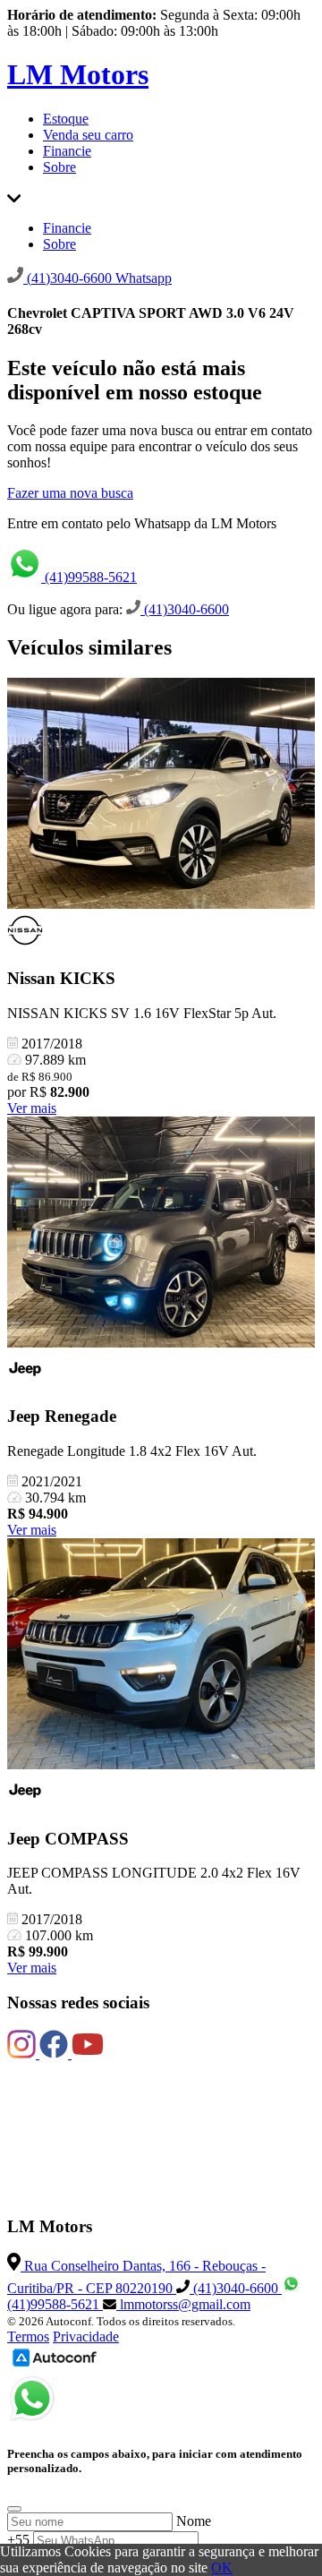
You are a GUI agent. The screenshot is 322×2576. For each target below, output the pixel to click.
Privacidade (86, 2336)
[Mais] (14, 197)
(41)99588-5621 (89, 577)
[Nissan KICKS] (161, 795)
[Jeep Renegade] (161, 1234)
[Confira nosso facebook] (55, 2054)
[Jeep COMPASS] (161, 1656)
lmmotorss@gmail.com (183, 2304)
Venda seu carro (88, 135)
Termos (28, 2336)
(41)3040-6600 (185, 609)
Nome (194, 2521)
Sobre (59, 167)
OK (222, 2567)
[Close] (14, 2509)
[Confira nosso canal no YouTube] (88, 2054)
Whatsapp (144, 278)
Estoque (66, 119)
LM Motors (78, 74)
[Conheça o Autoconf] (55, 2365)
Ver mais (32, 1108)
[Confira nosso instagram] (23, 2054)
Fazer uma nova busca (70, 493)
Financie (67, 151)
